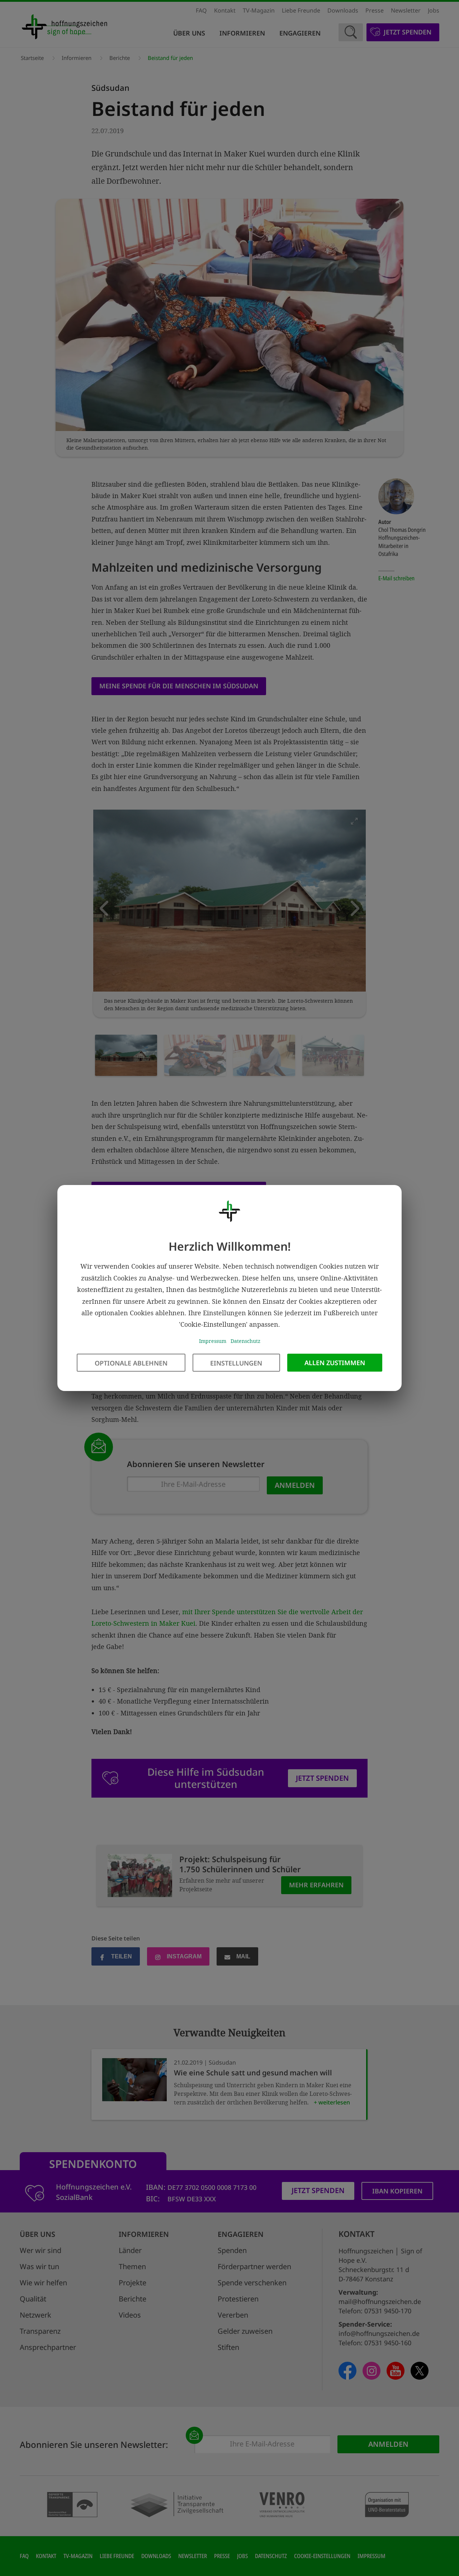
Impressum (213, 1341)
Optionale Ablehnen (131, 1363)
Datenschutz (245, 1341)
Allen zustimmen (335, 1363)
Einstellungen (236, 1363)
